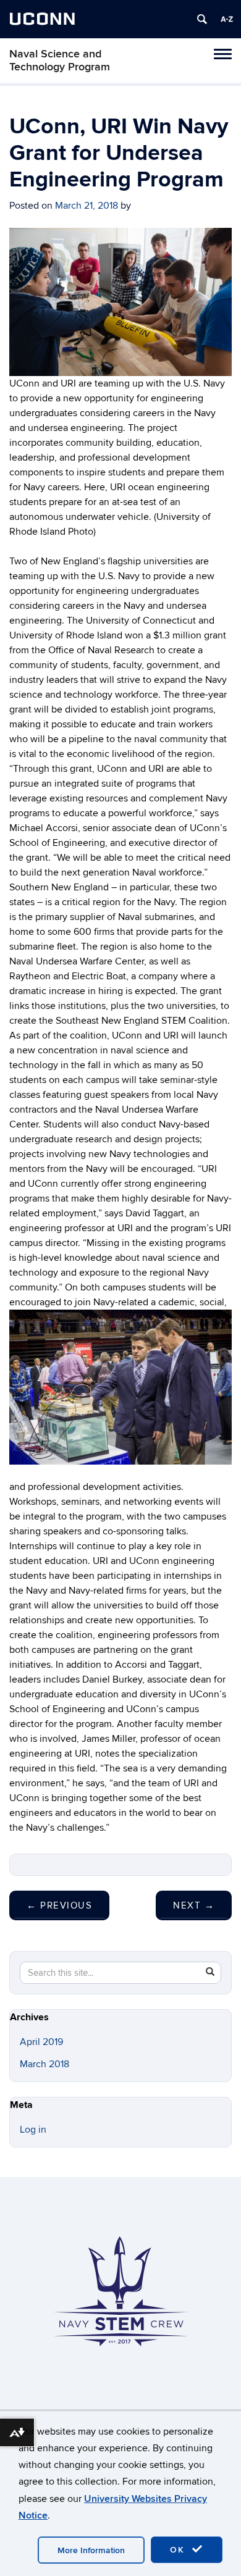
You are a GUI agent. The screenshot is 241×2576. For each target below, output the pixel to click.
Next (194, 1905)
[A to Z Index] (227, 19)
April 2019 (41, 2042)
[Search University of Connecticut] (202, 19)
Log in (33, 2130)
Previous (59, 1905)
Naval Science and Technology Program (60, 61)
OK (179, 2550)
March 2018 (44, 2064)
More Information (91, 2550)
